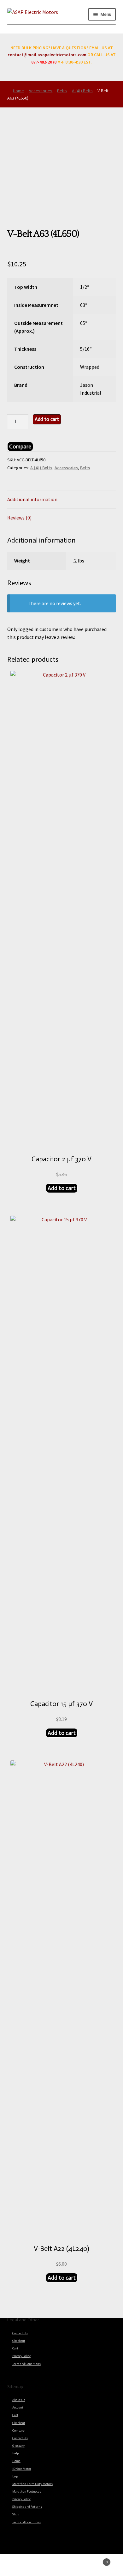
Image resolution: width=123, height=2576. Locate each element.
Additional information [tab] (32, 499)
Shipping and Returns (27, 2507)
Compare (18, 2431)
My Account (20, 2565)
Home (18, 91)
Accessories (41, 91)
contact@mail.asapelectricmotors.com (47, 55)
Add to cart (47, 419)
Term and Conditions (26, 2364)
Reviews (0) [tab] (19, 518)
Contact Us (20, 2333)
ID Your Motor (22, 2469)
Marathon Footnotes (27, 2492)
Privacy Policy (21, 2356)
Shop (16, 2514)
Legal (16, 2476)
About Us (19, 2400)
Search (61, 2565)
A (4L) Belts (82, 91)
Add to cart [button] (62, 1188)
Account (18, 2408)
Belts (62, 91)
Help (15, 2453)
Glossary (18, 2446)
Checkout (19, 2341)
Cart (15, 2348)
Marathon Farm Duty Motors (32, 2484)
